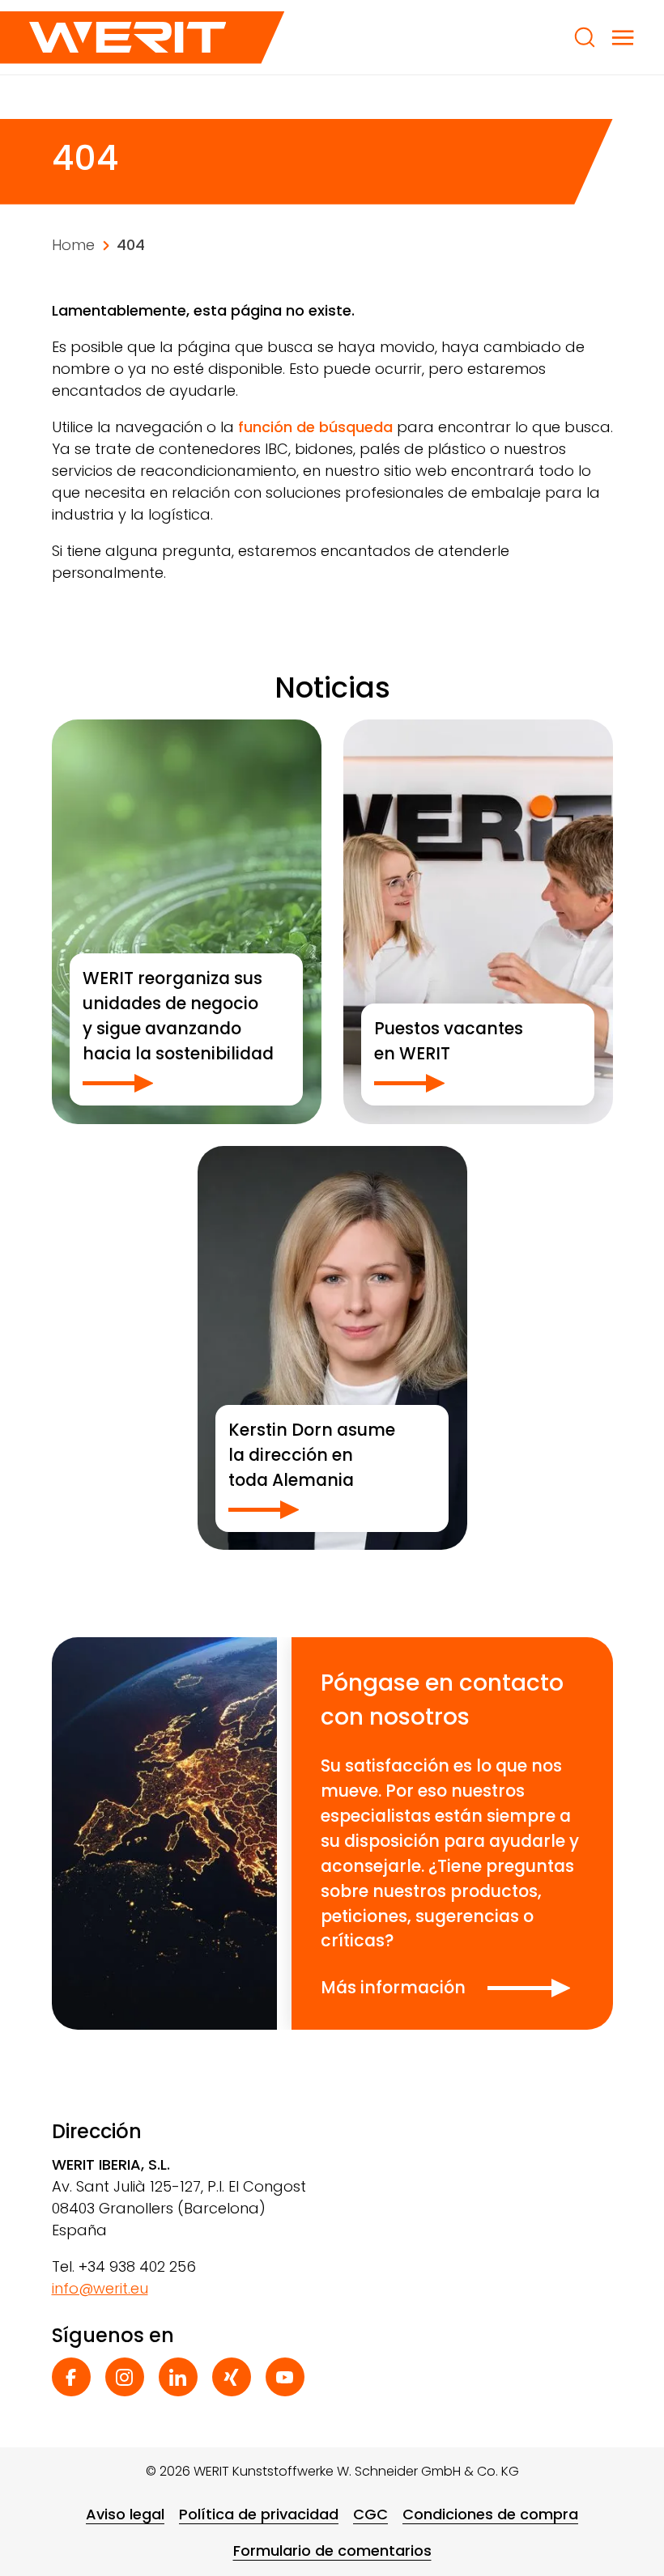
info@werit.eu (100, 2288)
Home (73, 245)
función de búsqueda (315, 427)
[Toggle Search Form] (585, 37)
